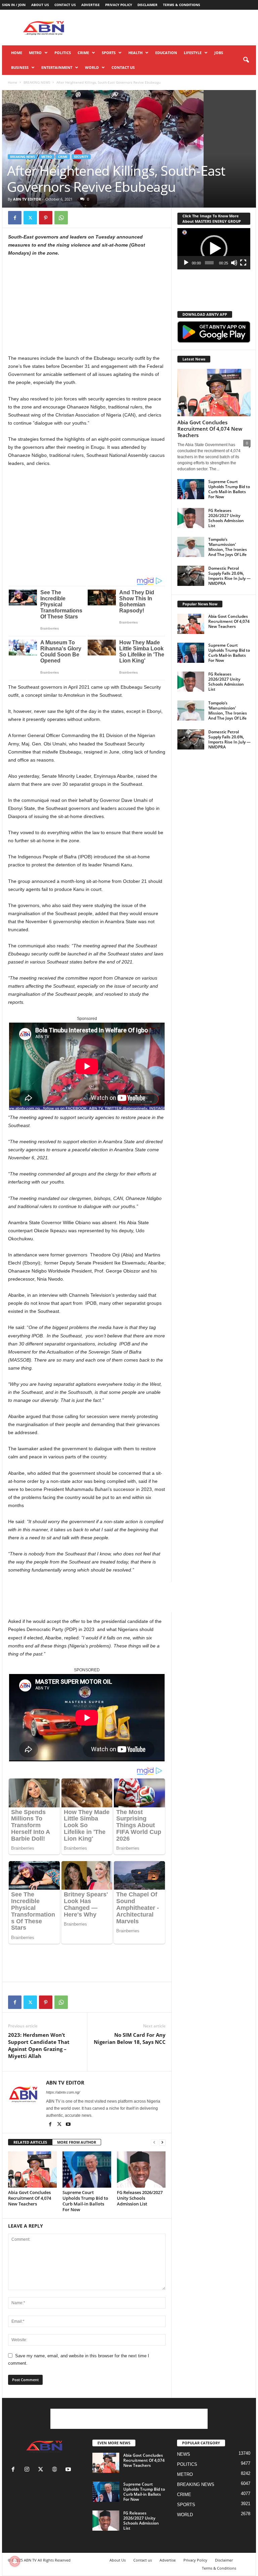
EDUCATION (166, 53)
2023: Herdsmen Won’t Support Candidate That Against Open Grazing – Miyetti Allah (39, 2045)
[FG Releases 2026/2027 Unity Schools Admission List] (141, 2170)
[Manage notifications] (15, 2561)
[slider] (209, 263)
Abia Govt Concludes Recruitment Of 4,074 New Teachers (30, 2198)
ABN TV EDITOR (27, 199)
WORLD (92, 67)
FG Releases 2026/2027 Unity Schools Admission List (140, 2198)
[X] (30, 218)
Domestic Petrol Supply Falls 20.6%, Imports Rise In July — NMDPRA (229, 576)
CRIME (83, 53)
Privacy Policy (119, 5)
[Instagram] (28, 2470)
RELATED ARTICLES (30, 2142)
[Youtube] (68, 2125)
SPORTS (109, 53)
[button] (246, 60)
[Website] (56, 2470)
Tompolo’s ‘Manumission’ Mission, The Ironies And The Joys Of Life (228, 547)
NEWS (184, 2454)
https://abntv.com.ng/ (63, 2092)
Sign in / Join (14, 5)
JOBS (219, 53)
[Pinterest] (46, 218)
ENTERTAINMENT (57, 67)
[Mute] (234, 263)
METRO (35, 53)
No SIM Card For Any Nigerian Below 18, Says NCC (130, 2038)
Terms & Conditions (182, 5)
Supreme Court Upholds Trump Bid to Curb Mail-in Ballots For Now (85, 2201)
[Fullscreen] (243, 263)
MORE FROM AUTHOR (77, 2142)
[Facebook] (15, 218)
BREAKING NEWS (37, 82)
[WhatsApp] (61, 218)
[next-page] (162, 2142)
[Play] (186, 263)
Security (81, 157)
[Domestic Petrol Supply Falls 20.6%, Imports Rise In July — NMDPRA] (191, 576)
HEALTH (135, 53)
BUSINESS (20, 67)
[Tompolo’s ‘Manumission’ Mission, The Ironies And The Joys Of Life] (191, 547)
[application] (214, 249)
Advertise (91, 5)
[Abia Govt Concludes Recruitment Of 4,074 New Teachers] (32, 2170)
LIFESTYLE (193, 53)
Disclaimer (147, 5)
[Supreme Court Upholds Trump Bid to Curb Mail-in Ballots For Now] (87, 2170)
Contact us (65, 5)
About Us (40, 5)
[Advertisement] (171, 28)
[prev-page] (154, 2142)
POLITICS (63, 53)
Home (17, 53)
